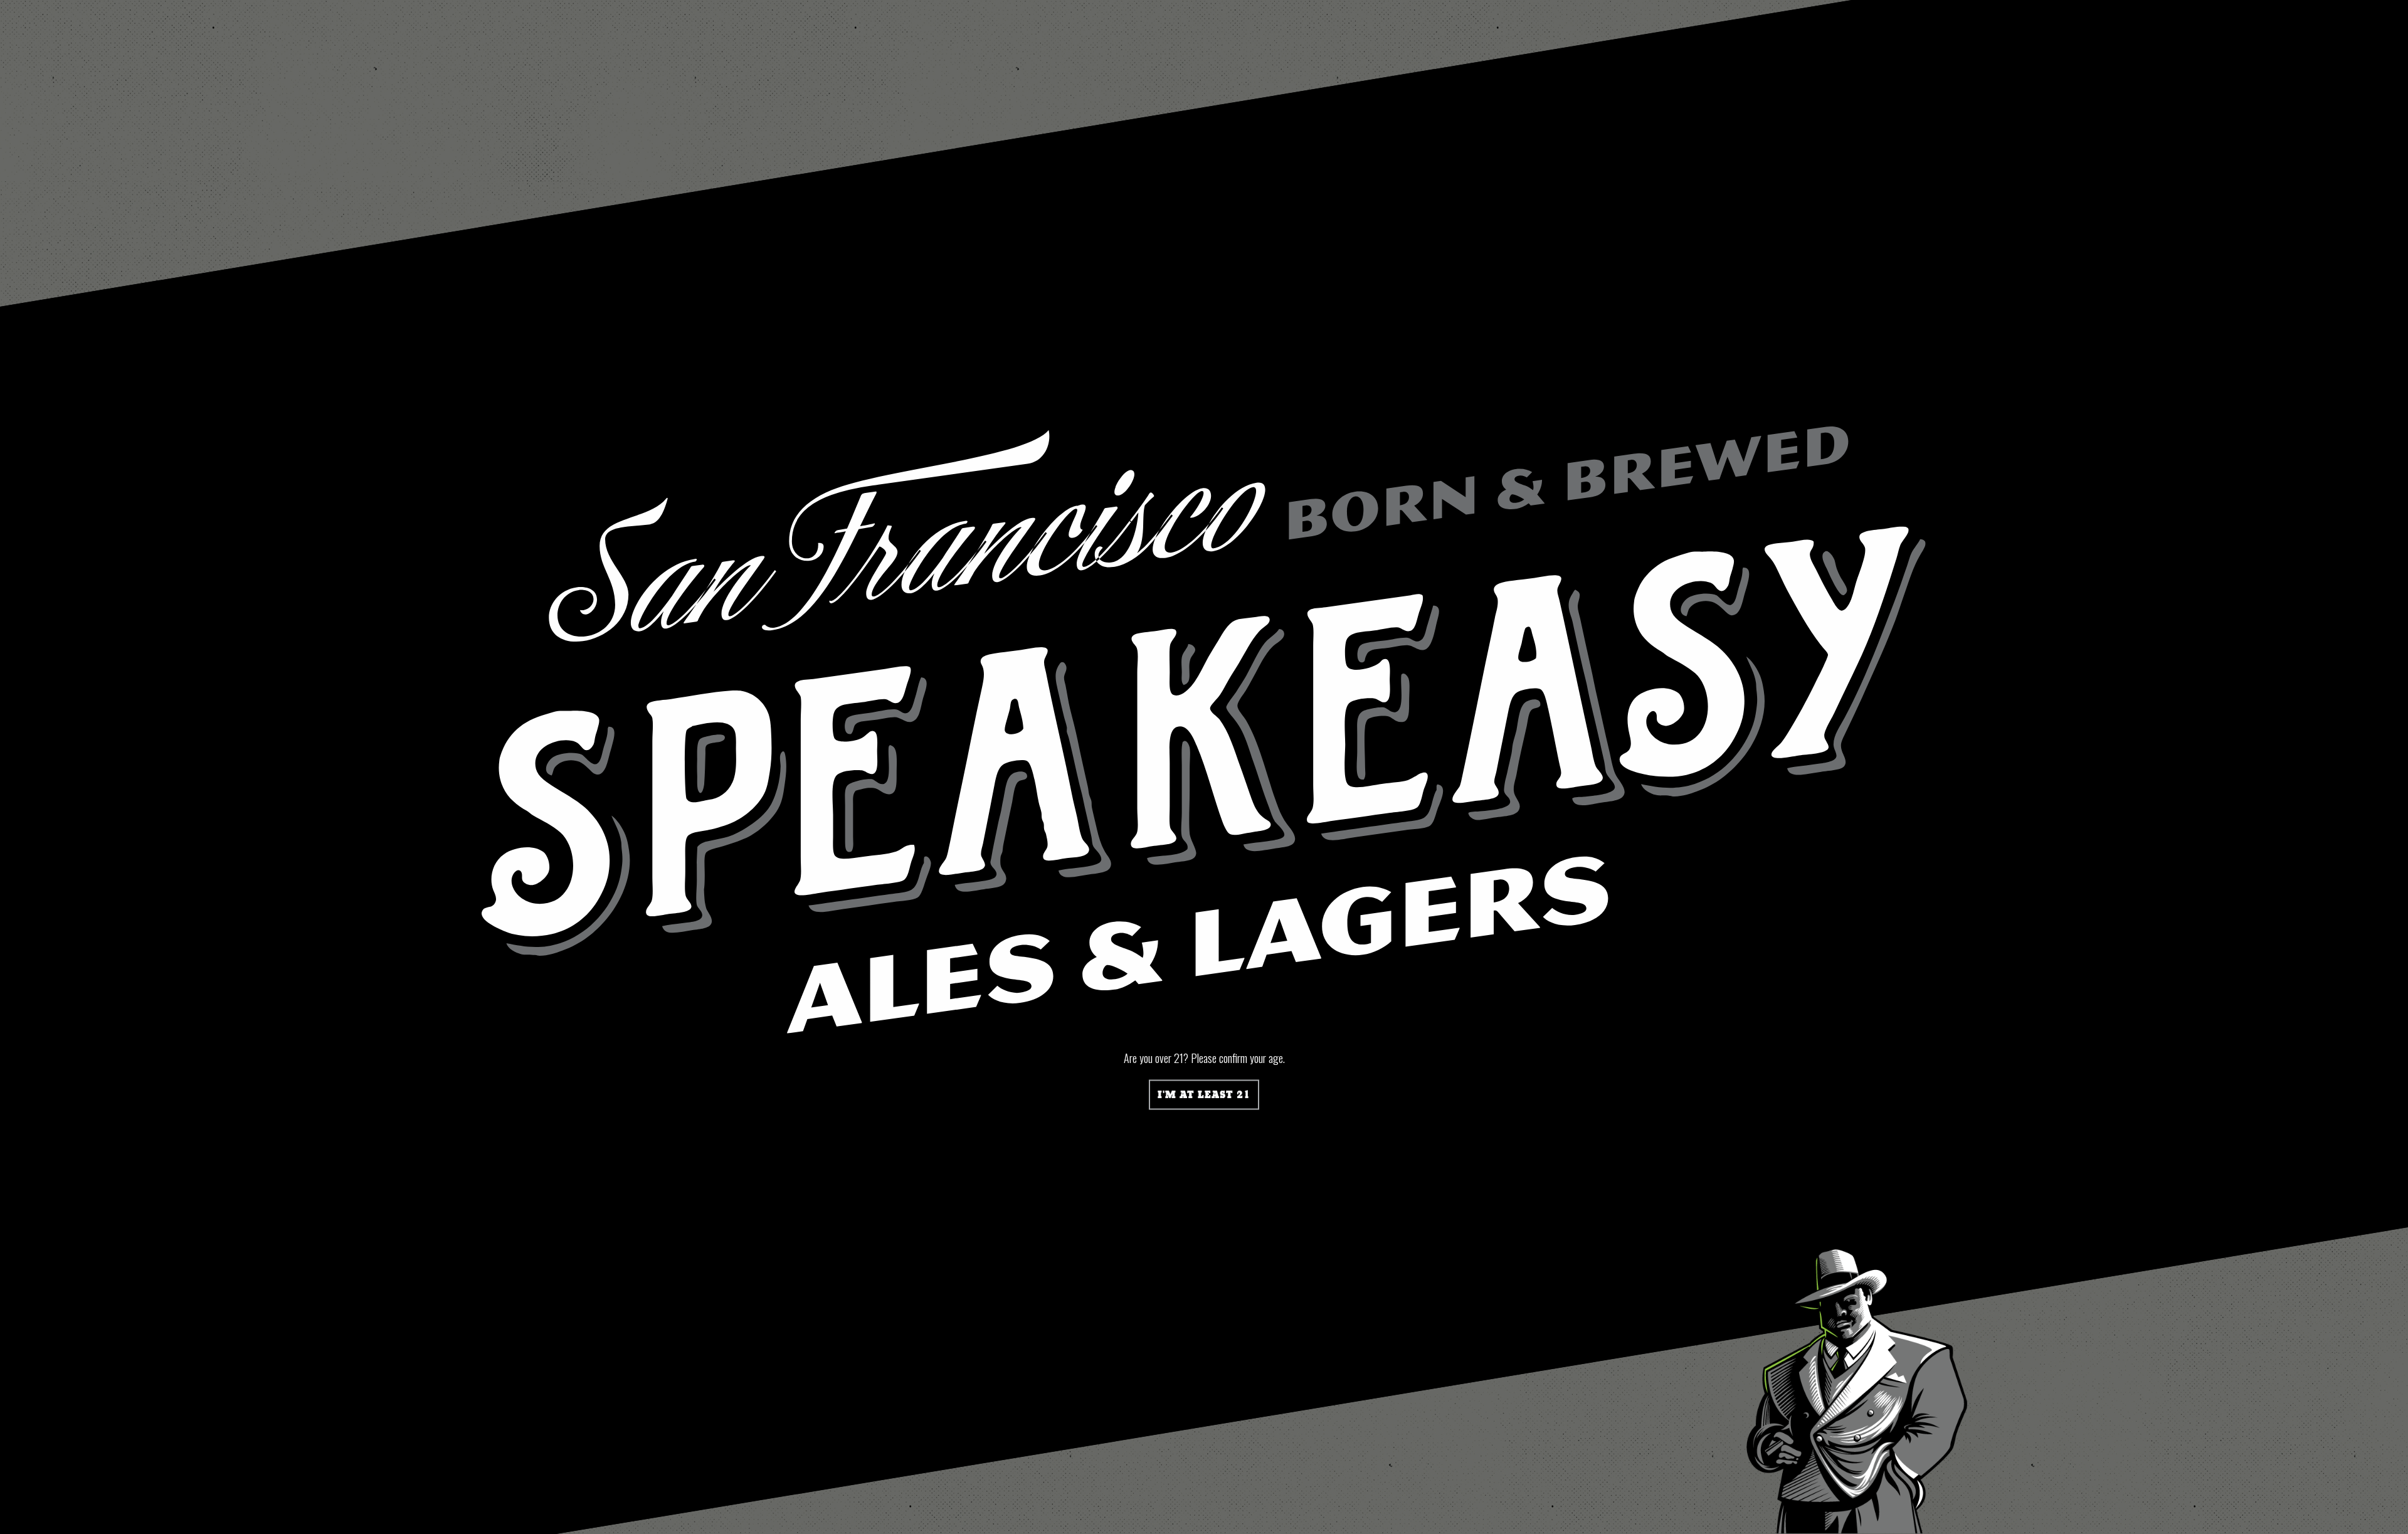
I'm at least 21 (1204, 1095)
